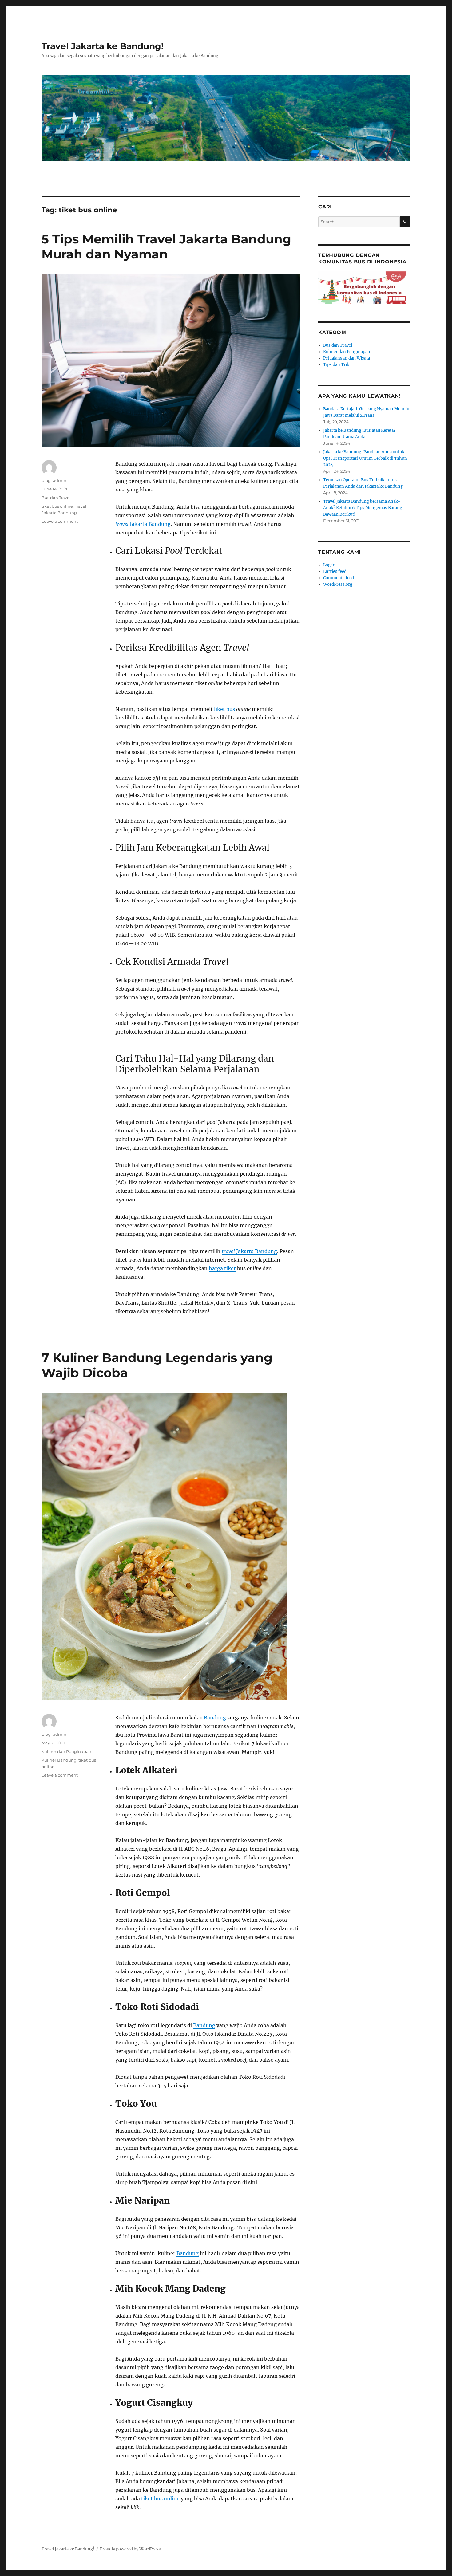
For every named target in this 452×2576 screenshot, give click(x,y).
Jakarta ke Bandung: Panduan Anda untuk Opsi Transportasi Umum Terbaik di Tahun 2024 (365, 458)
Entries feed (335, 571)
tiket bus (225, 709)
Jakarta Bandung (143, 524)
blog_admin (54, 480)
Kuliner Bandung (59, 1760)
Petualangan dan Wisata (347, 358)
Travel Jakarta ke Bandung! (103, 46)
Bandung (215, 1718)
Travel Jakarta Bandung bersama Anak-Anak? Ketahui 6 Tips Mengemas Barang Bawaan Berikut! (363, 508)
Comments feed (339, 578)
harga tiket (222, 1268)
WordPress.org (338, 584)
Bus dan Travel (56, 498)
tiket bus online (57, 506)
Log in (329, 565)
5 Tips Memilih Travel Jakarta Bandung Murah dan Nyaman (166, 246)
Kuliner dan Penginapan (66, 1751)
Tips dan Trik (336, 365)
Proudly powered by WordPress (130, 2549)
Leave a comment (60, 521)
